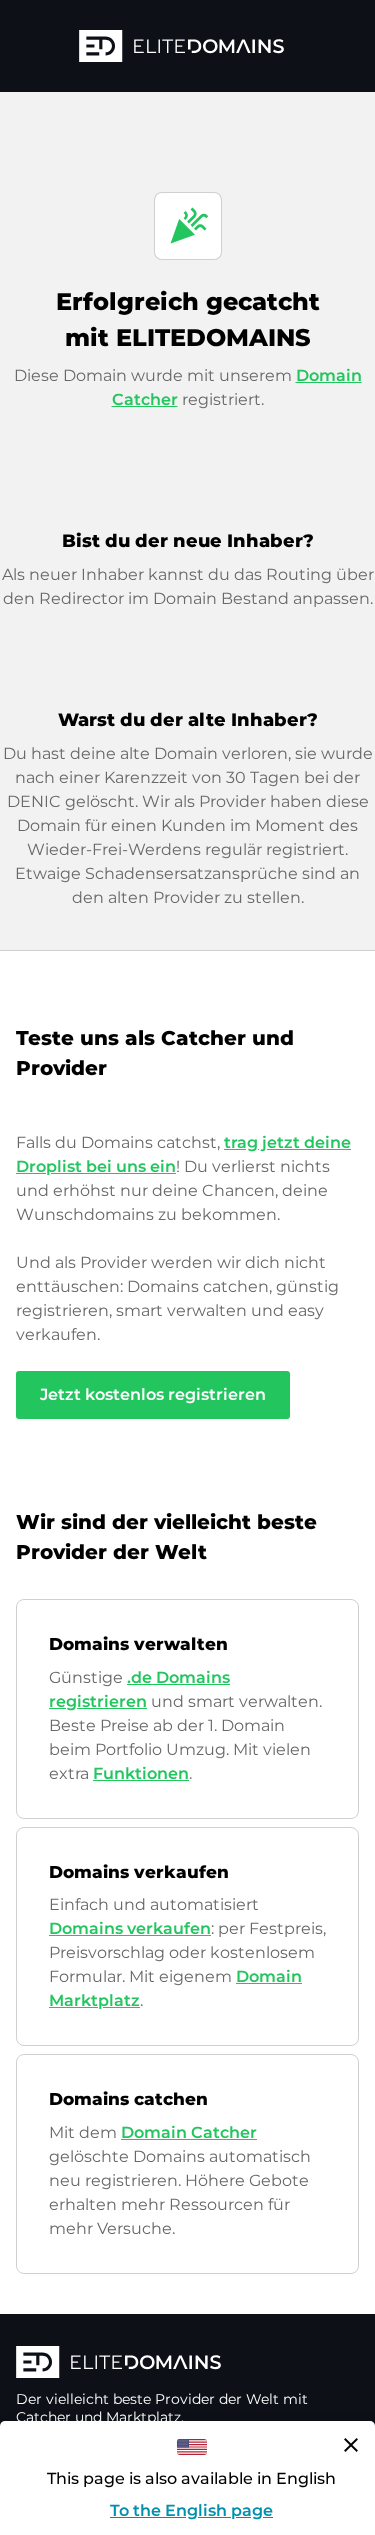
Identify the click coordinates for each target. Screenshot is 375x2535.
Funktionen (141, 1773)
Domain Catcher (189, 2132)
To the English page (191, 2510)
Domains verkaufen (130, 1928)
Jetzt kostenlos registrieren (153, 1394)
